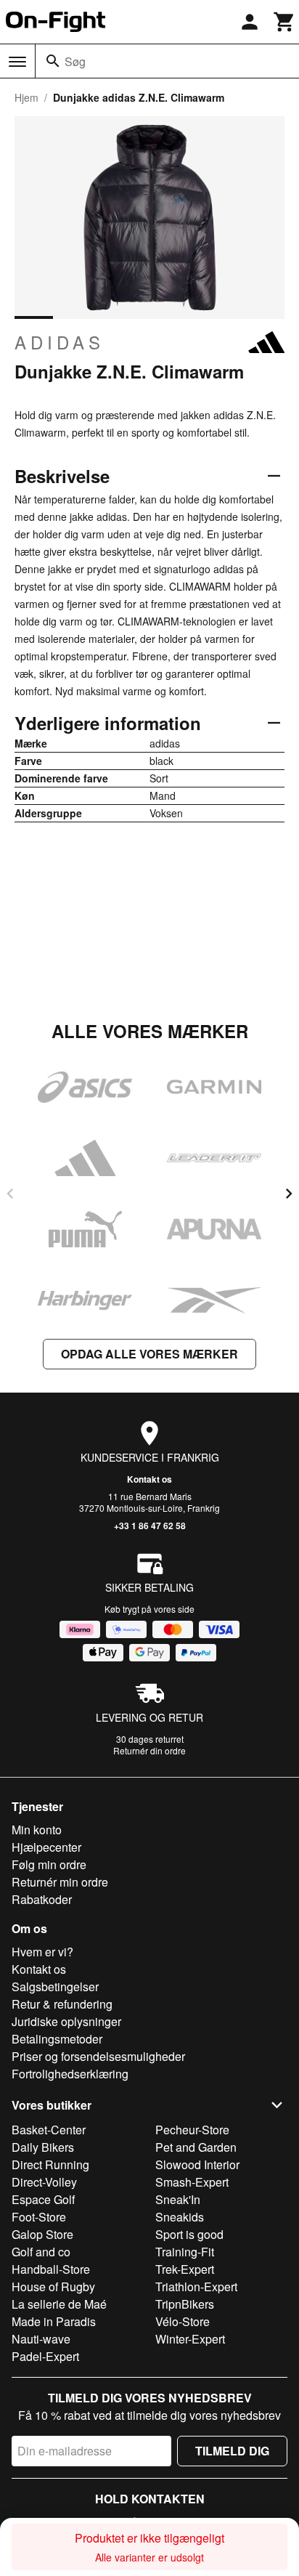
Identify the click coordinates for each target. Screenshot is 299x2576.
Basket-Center (49, 2130)
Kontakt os (149, 1479)
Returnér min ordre (60, 1882)
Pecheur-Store (192, 2130)
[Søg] (53, 61)
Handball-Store (51, 2269)
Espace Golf (43, 2199)
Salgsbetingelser (55, 1986)
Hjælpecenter (46, 1847)
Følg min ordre (49, 1864)
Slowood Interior (197, 2164)
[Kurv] (284, 22)
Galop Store (42, 2234)
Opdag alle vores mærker (149, 1354)
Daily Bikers (43, 2147)
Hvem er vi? (42, 1952)
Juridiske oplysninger (66, 2021)
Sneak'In (178, 2199)
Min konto (37, 1830)
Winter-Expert (190, 2339)
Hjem (26, 97)
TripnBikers (185, 2304)
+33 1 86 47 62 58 (150, 1526)
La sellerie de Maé (59, 2304)
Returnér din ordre (149, 1750)
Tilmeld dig (232, 2451)
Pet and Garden (196, 2147)
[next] (289, 1194)
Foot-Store (39, 2217)
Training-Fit (185, 2252)
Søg (75, 61)
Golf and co (41, 2252)
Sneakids (180, 2217)
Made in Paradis (54, 2321)
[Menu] (17, 62)
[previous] (10, 1194)
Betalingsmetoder (57, 2039)
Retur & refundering (62, 2004)
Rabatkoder (42, 1899)
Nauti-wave (41, 2339)
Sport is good (189, 2234)
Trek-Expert (185, 2269)
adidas (60, 342)
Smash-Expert (192, 2182)
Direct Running (50, 2164)
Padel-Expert (45, 2356)
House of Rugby (53, 2287)
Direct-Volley (44, 2182)
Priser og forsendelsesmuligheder (98, 2056)
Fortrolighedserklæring (70, 2074)
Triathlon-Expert (196, 2287)
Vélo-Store (183, 2321)
